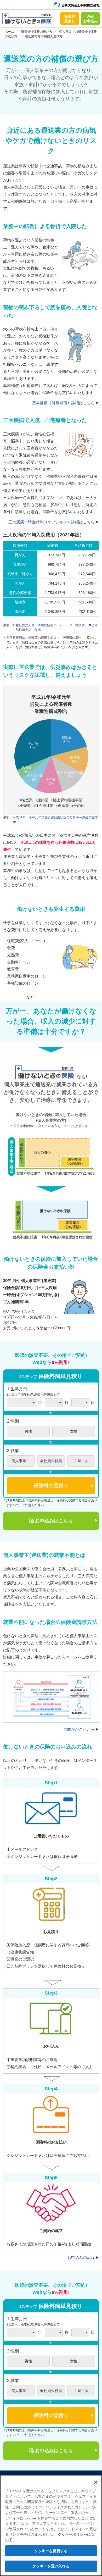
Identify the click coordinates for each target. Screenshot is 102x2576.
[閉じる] (96, 2482)
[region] (51, 2525)
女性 (74, 1431)
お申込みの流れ (81, 2258)
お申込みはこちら (54, 1521)
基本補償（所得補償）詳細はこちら (63, 403)
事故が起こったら (79, 1729)
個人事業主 (21, 1461)
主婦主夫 (81, 1461)
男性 (28, 1431)
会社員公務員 (51, 1461)
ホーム (9, 32)
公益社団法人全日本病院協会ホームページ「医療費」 (50, 625)
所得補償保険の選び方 (37, 32)
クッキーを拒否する (51, 2551)
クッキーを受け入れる (51, 2566)
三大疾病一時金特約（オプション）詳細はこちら (52, 522)
